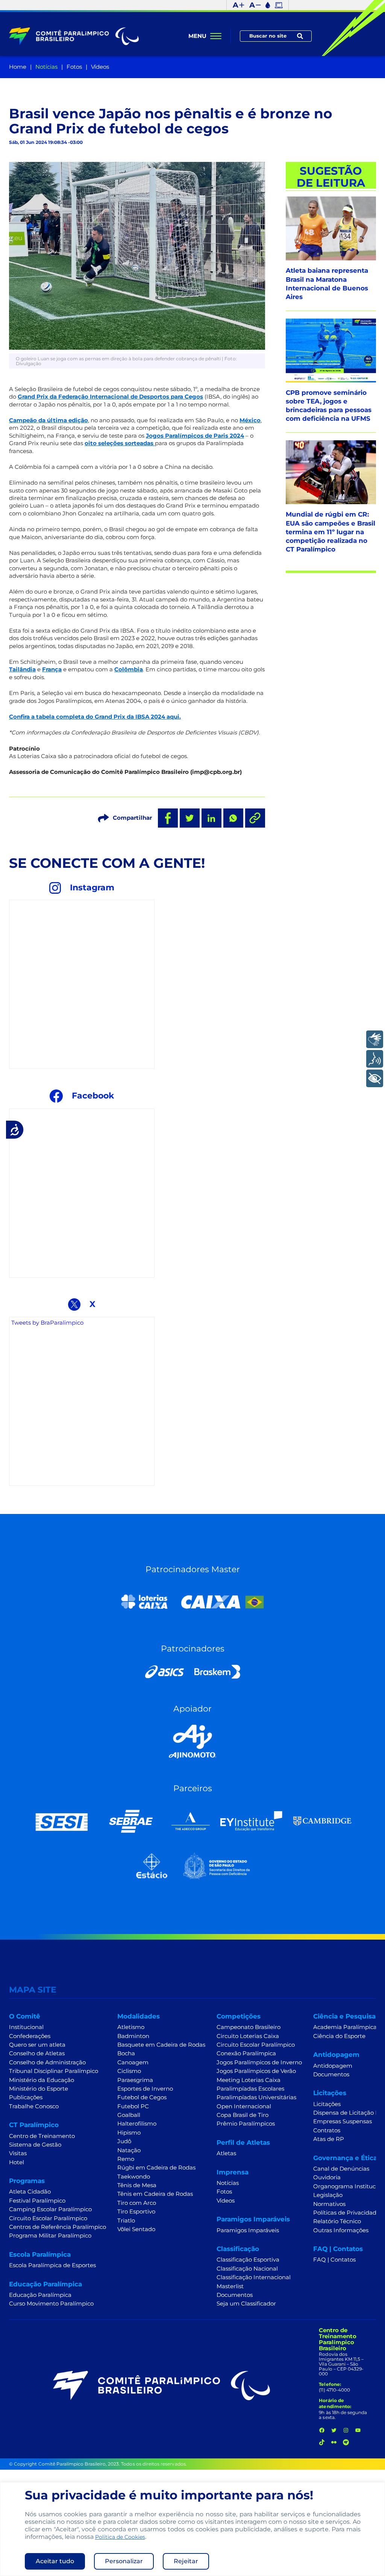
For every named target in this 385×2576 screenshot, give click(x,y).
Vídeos (100, 67)
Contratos (327, 2130)
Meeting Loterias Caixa (249, 2080)
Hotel (17, 2162)
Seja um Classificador (246, 2304)
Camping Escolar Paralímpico (50, 2209)
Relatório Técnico (337, 2221)
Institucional (26, 2027)
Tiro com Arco (137, 2203)
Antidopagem (333, 2066)
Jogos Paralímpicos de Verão (256, 2071)
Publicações (26, 2097)
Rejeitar (186, 2561)
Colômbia (129, 669)
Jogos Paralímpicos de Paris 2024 (195, 436)
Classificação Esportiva (248, 2260)
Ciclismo (129, 2071)
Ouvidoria (327, 2177)
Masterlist (230, 2286)
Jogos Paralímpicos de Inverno (259, 2062)
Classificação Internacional (254, 2277)
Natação (129, 2150)
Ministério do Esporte (39, 2089)
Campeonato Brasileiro (249, 2027)
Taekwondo (134, 2177)
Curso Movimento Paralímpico (51, 2304)
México (250, 420)
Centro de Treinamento (42, 2136)
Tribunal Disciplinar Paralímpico (54, 2071)
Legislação (328, 2195)
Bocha (126, 2053)
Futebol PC (133, 2106)
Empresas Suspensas (343, 2121)
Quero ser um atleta (37, 2045)
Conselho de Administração (47, 2062)
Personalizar (124, 2561)
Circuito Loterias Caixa (248, 2036)
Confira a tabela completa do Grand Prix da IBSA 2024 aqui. (95, 717)
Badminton (133, 2036)
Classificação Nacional (247, 2269)
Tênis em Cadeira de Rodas (155, 2194)
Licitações (327, 2104)
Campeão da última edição (49, 420)
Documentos (235, 2295)
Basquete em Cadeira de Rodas (161, 2045)
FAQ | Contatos (334, 2260)
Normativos (329, 2204)
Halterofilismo (137, 2124)
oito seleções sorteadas (120, 443)
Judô (124, 2141)
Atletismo (131, 2027)
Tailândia (22, 669)
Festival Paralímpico (37, 2201)
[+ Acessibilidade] (375, 1078)
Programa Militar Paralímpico (50, 2236)
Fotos (74, 67)
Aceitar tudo (55, 2561)
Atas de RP (329, 2139)
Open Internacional (244, 2106)
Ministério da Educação (42, 2080)
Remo (126, 2159)
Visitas (18, 2153)
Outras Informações (341, 2230)
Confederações (30, 2036)
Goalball (129, 2115)
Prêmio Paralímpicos (246, 2124)
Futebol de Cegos (142, 2097)
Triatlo (126, 2221)
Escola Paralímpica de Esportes (52, 2265)
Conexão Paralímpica (246, 2053)
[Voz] (375, 1059)
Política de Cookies (120, 2537)
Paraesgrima (135, 2080)
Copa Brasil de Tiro (243, 2115)
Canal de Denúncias (341, 2169)
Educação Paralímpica (40, 2295)
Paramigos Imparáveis (248, 2230)
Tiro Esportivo (136, 2212)
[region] (192, 2529)
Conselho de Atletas (37, 2053)
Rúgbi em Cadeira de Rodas (156, 2168)
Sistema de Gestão (35, 2145)
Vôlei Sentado (136, 2229)
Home (18, 67)
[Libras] (375, 1039)
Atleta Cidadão (30, 2192)
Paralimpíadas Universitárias (256, 2097)
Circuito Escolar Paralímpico (48, 2218)
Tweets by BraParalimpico (47, 1323)
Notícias (46, 67)
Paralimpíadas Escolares (250, 2089)
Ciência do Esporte (339, 2036)
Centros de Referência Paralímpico (58, 2227)
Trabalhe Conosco (34, 2106)
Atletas (226, 2153)
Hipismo (129, 2133)
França (52, 669)
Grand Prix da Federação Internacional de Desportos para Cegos (110, 397)
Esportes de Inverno (145, 2089)
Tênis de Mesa (137, 2185)
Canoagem (133, 2062)
